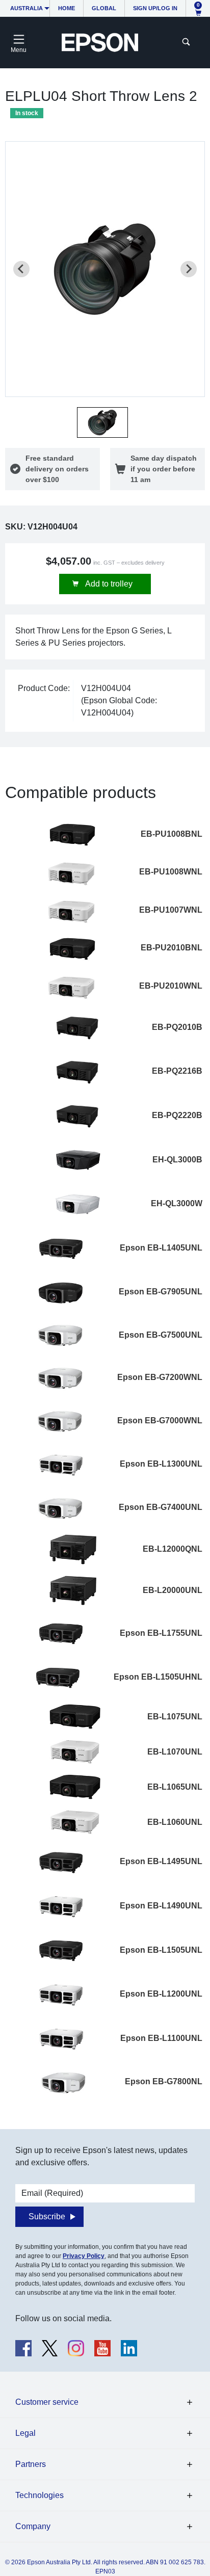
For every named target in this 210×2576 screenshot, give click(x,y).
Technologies (40, 2495)
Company (33, 2526)
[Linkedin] (129, 2348)
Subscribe (47, 2216)
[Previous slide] (21, 269)
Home (67, 8)
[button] (102, 422)
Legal (25, 2433)
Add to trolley (108, 584)
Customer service (47, 2402)
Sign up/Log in (155, 8)
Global (104, 8)
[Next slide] (189, 269)
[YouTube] (102, 2348)
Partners (31, 2464)
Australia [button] (27, 8)
